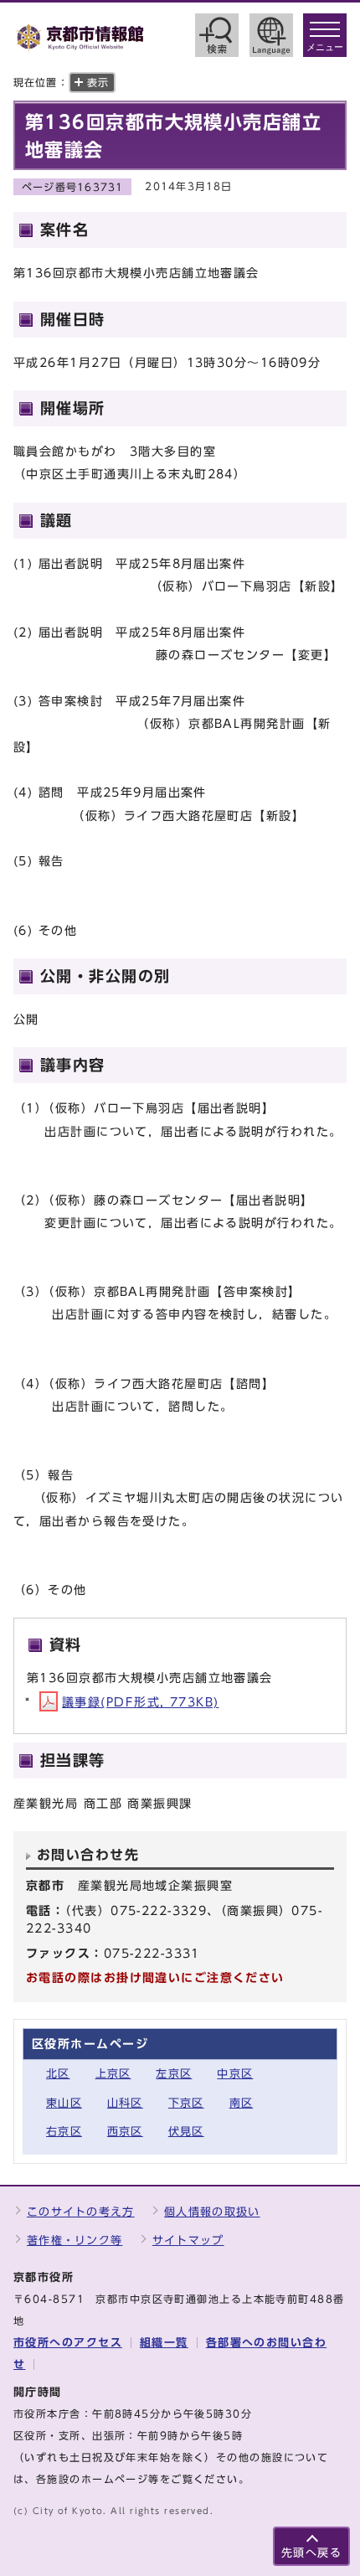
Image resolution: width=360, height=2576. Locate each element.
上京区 (113, 2074)
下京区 (186, 2103)
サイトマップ (188, 2240)
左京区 (174, 2074)
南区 (242, 2103)
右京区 (64, 2132)
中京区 (235, 2074)
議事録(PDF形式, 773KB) (140, 1702)
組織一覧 (164, 2343)
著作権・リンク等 (75, 2240)
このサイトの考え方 (81, 2212)
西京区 (125, 2132)
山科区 (125, 2103)
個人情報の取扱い (212, 2212)
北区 (58, 2074)
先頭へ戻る (311, 2553)
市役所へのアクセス (68, 2343)
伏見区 (186, 2132)
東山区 (64, 2103)
